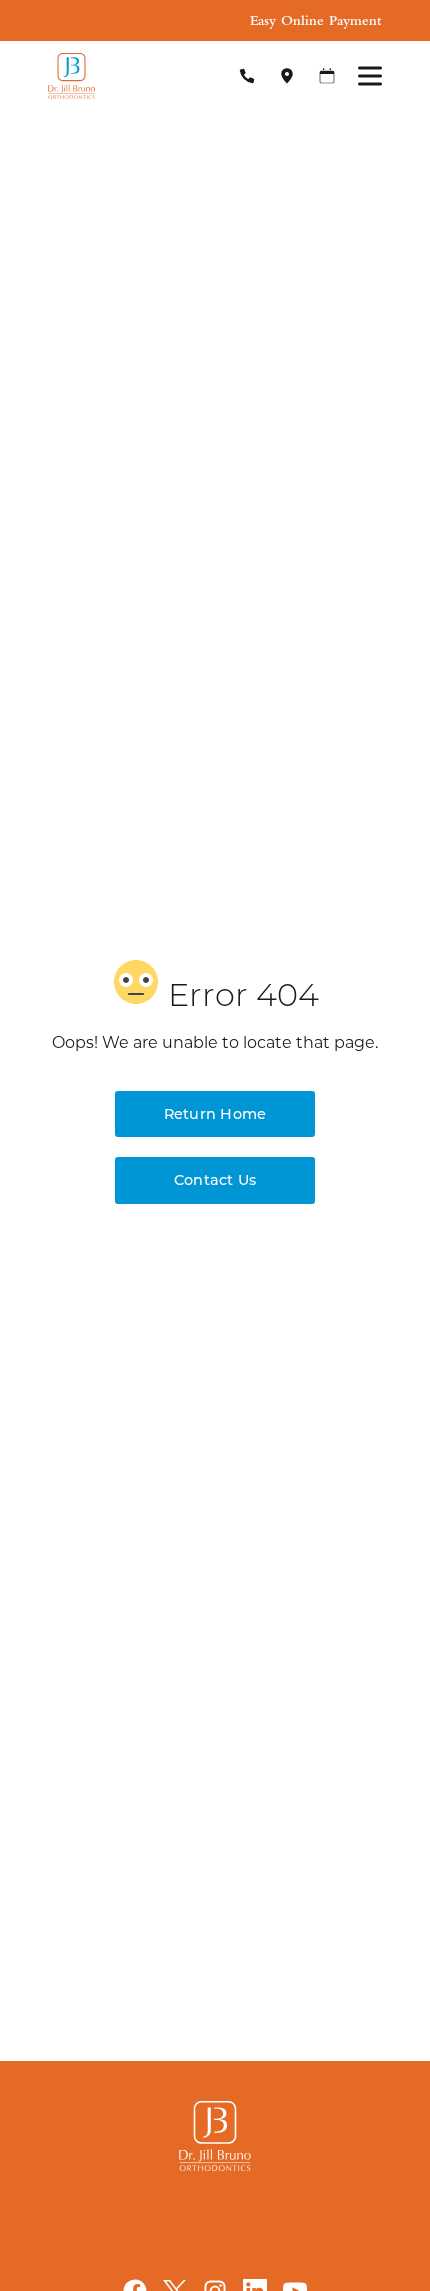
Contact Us (215, 1179)
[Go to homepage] (125, 76)
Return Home (215, 1113)
